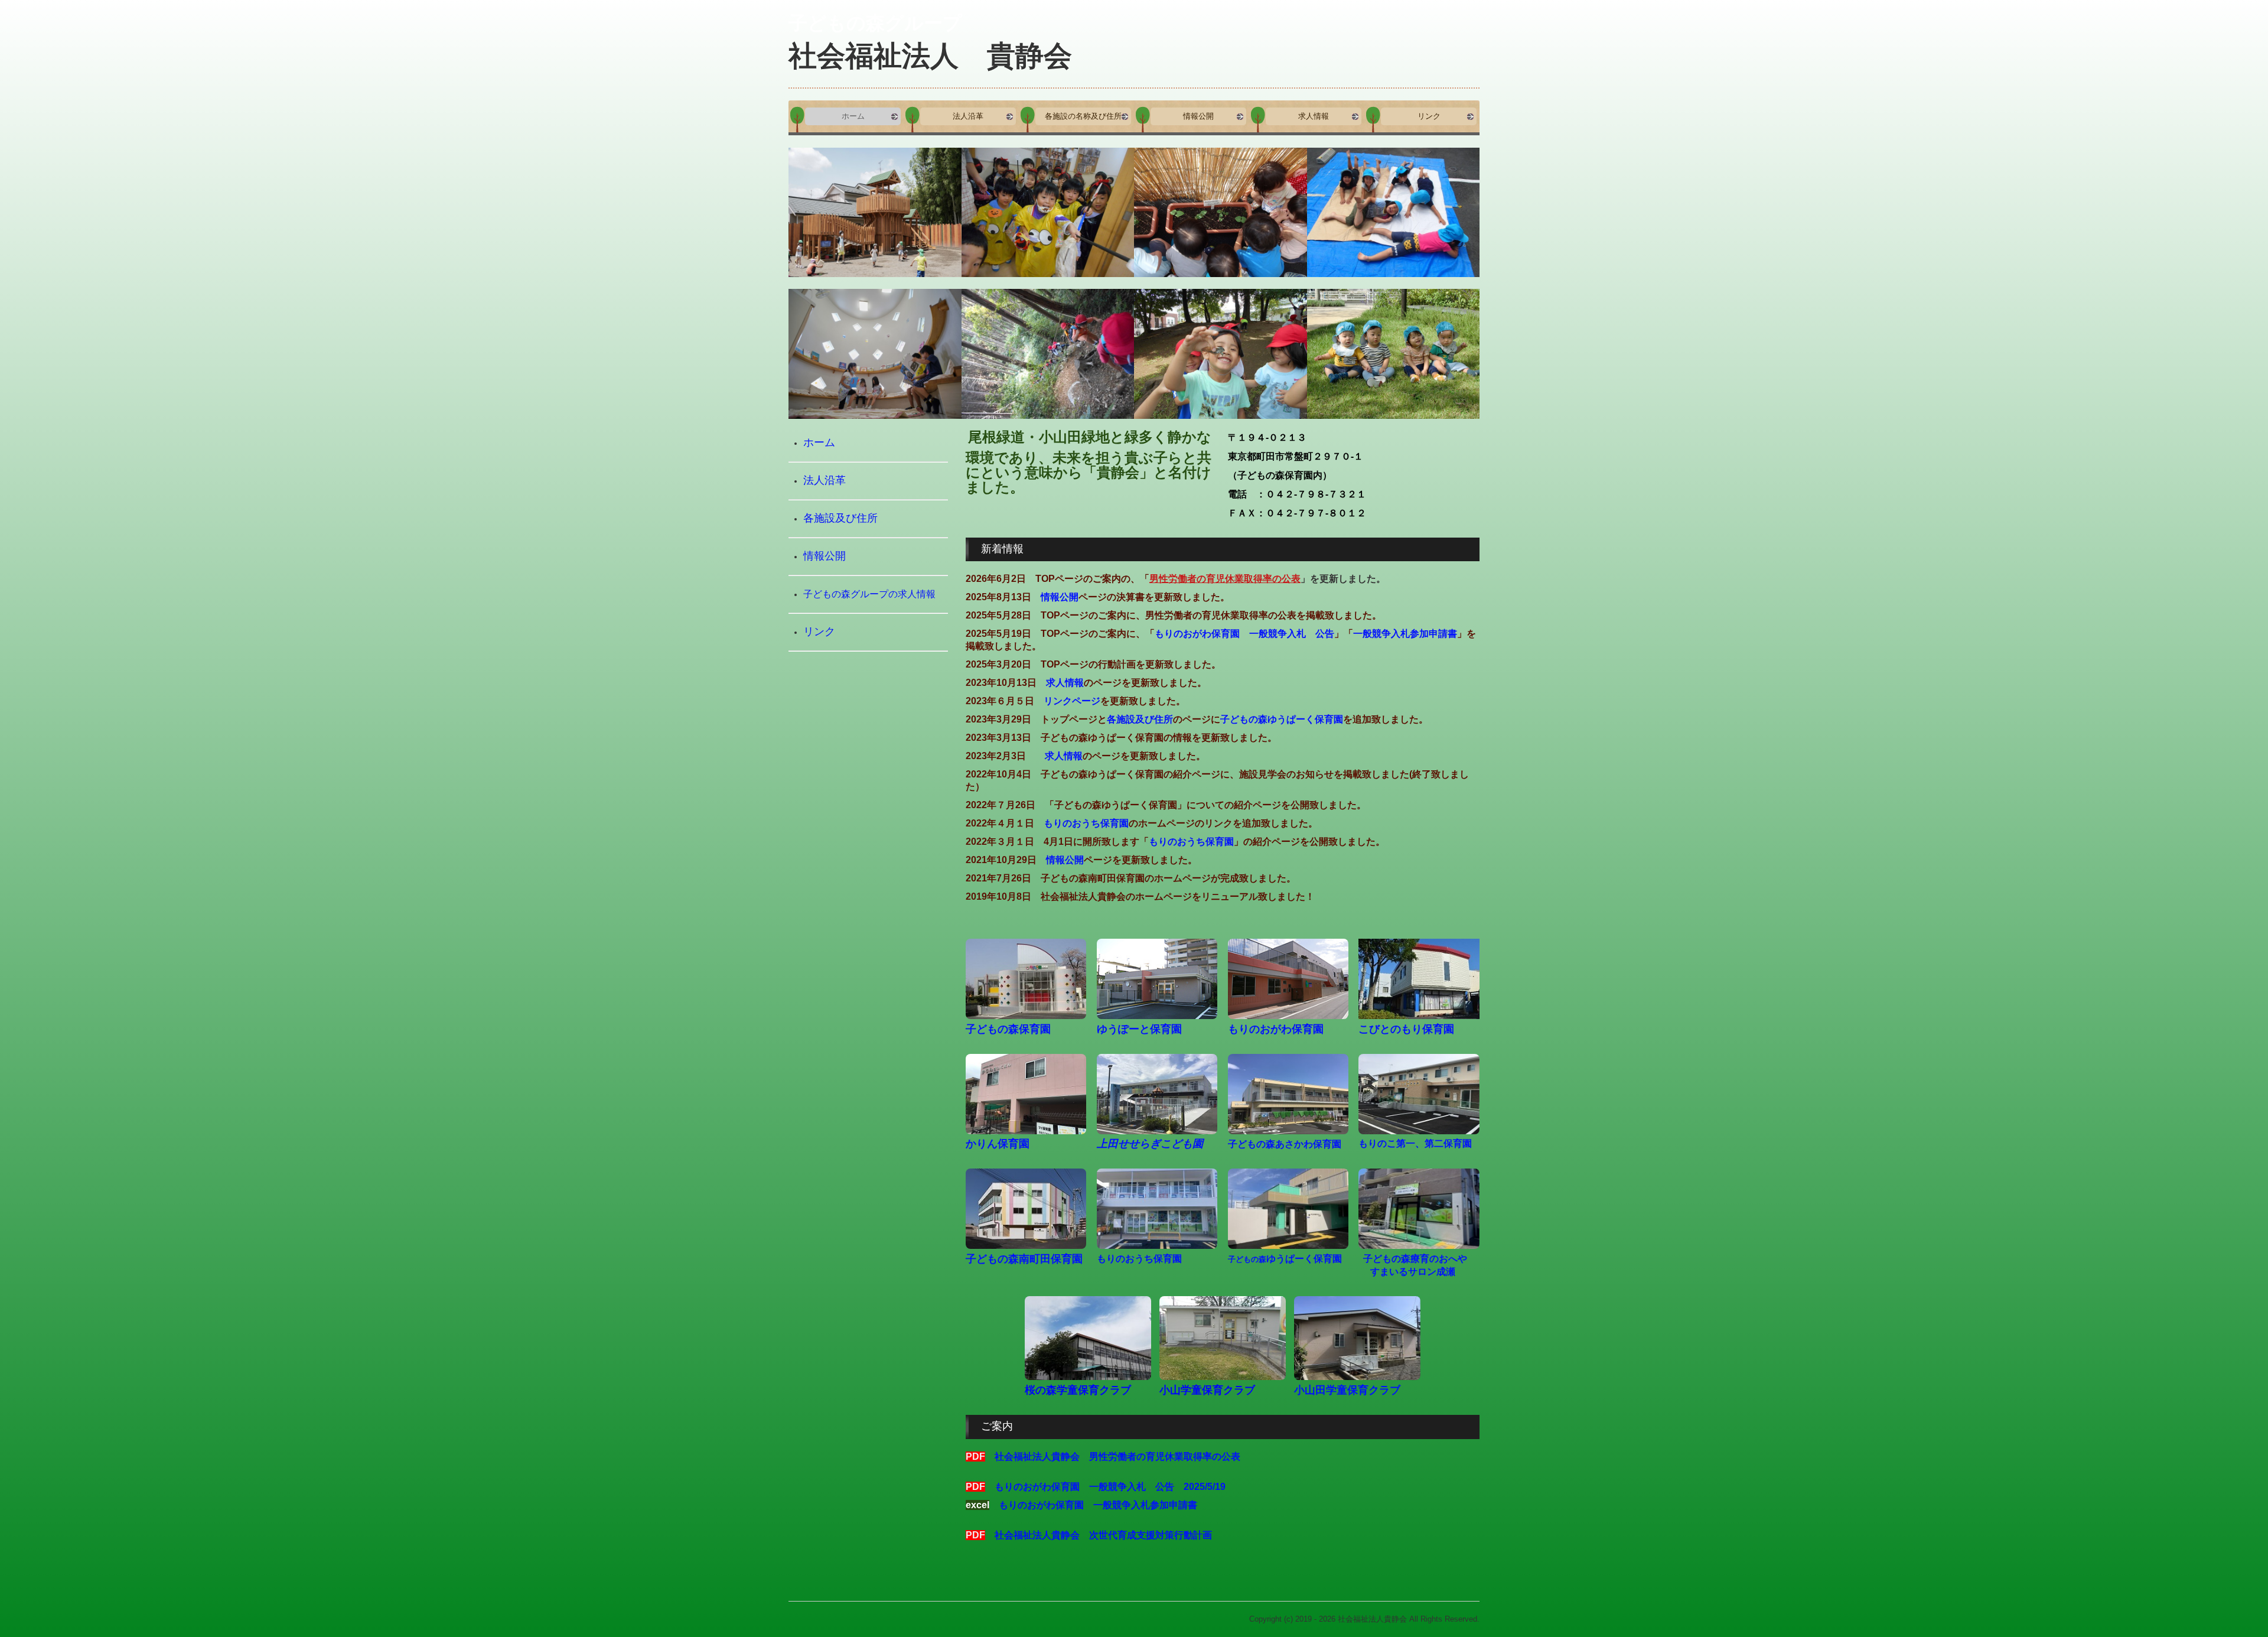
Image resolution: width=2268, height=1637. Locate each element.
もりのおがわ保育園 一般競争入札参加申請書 (1098, 1505)
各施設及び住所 (1140, 719)
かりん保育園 (998, 1144)
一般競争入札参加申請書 (1405, 634)
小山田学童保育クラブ (1347, 1390)
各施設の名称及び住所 (1083, 116)
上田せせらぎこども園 (1150, 1144)
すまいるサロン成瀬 (1413, 1271)
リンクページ (1072, 701)
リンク (1429, 116)
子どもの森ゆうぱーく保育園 (1282, 719)
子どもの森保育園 (1008, 1029)
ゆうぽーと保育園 (1139, 1029)
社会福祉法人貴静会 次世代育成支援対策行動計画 (1103, 1535)
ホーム (853, 116)
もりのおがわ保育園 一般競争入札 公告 (1244, 634)
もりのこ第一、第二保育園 (1415, 1143)
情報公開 (1198, 116)
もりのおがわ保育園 (1276, 1029)
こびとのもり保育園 (1406, 1029)
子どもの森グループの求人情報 (869, 594)
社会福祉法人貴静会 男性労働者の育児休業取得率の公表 (1117, 1457)
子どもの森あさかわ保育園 (1285, 1144)
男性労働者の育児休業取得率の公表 (1225, 579)
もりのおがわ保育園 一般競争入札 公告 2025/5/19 (1110, 1487)
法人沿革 (968, 116)
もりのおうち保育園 (1086, 823)
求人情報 (1314, 116)
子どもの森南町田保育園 (1024, 1259)
